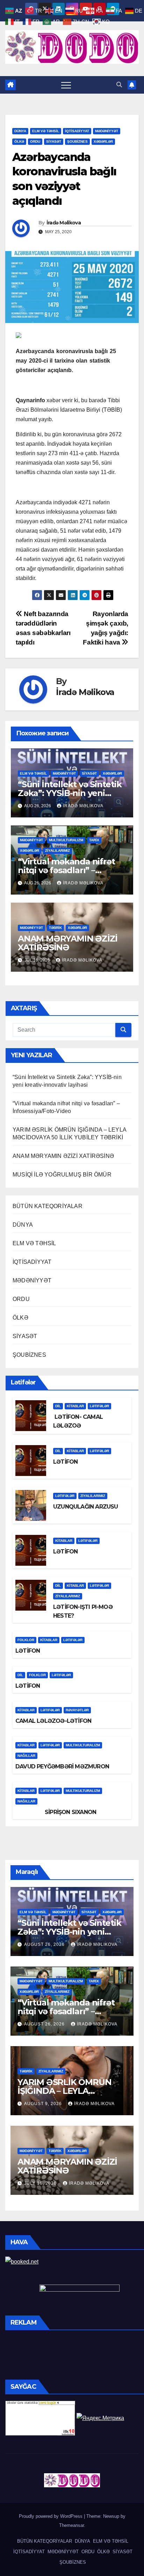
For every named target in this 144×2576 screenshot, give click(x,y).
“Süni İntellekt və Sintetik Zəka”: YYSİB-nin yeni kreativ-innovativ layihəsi (70, 793)
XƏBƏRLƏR (103, 141)
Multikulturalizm (66, 840)
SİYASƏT (54, 141)
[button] (119, 85)
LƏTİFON (65, 1462)
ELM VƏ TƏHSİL (46, 131)
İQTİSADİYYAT (77, 131)
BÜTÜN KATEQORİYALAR (48, 1206)
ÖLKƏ (19, 141)
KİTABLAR (75, 1406)
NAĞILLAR (26, 1756)
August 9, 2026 (44, 2104)
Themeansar (71, 2525)
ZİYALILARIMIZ (57, 851)
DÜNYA (20, 131)
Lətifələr (99, 1406)
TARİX (94, 840)
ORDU (35, 141)
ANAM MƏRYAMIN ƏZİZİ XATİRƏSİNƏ (68, 943)
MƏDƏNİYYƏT (107, 131)
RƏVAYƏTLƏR (77, 1710)
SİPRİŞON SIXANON (56, 1812)
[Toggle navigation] (66, 85)
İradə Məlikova (64, 223)
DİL (58, 1406)
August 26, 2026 (45, 1944)
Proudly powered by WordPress (51, 2516)
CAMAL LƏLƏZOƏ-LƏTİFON (53, 1721)
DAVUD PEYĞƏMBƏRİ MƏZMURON (62, 1766)
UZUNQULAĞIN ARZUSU (86, 1507)
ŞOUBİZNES (77, 141)
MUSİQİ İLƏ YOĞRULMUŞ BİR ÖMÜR (62, 1175)
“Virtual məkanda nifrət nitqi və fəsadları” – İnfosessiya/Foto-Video (66, 870)
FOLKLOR (26, 1640)
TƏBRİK (55, 928)
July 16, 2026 (41, 2183)
